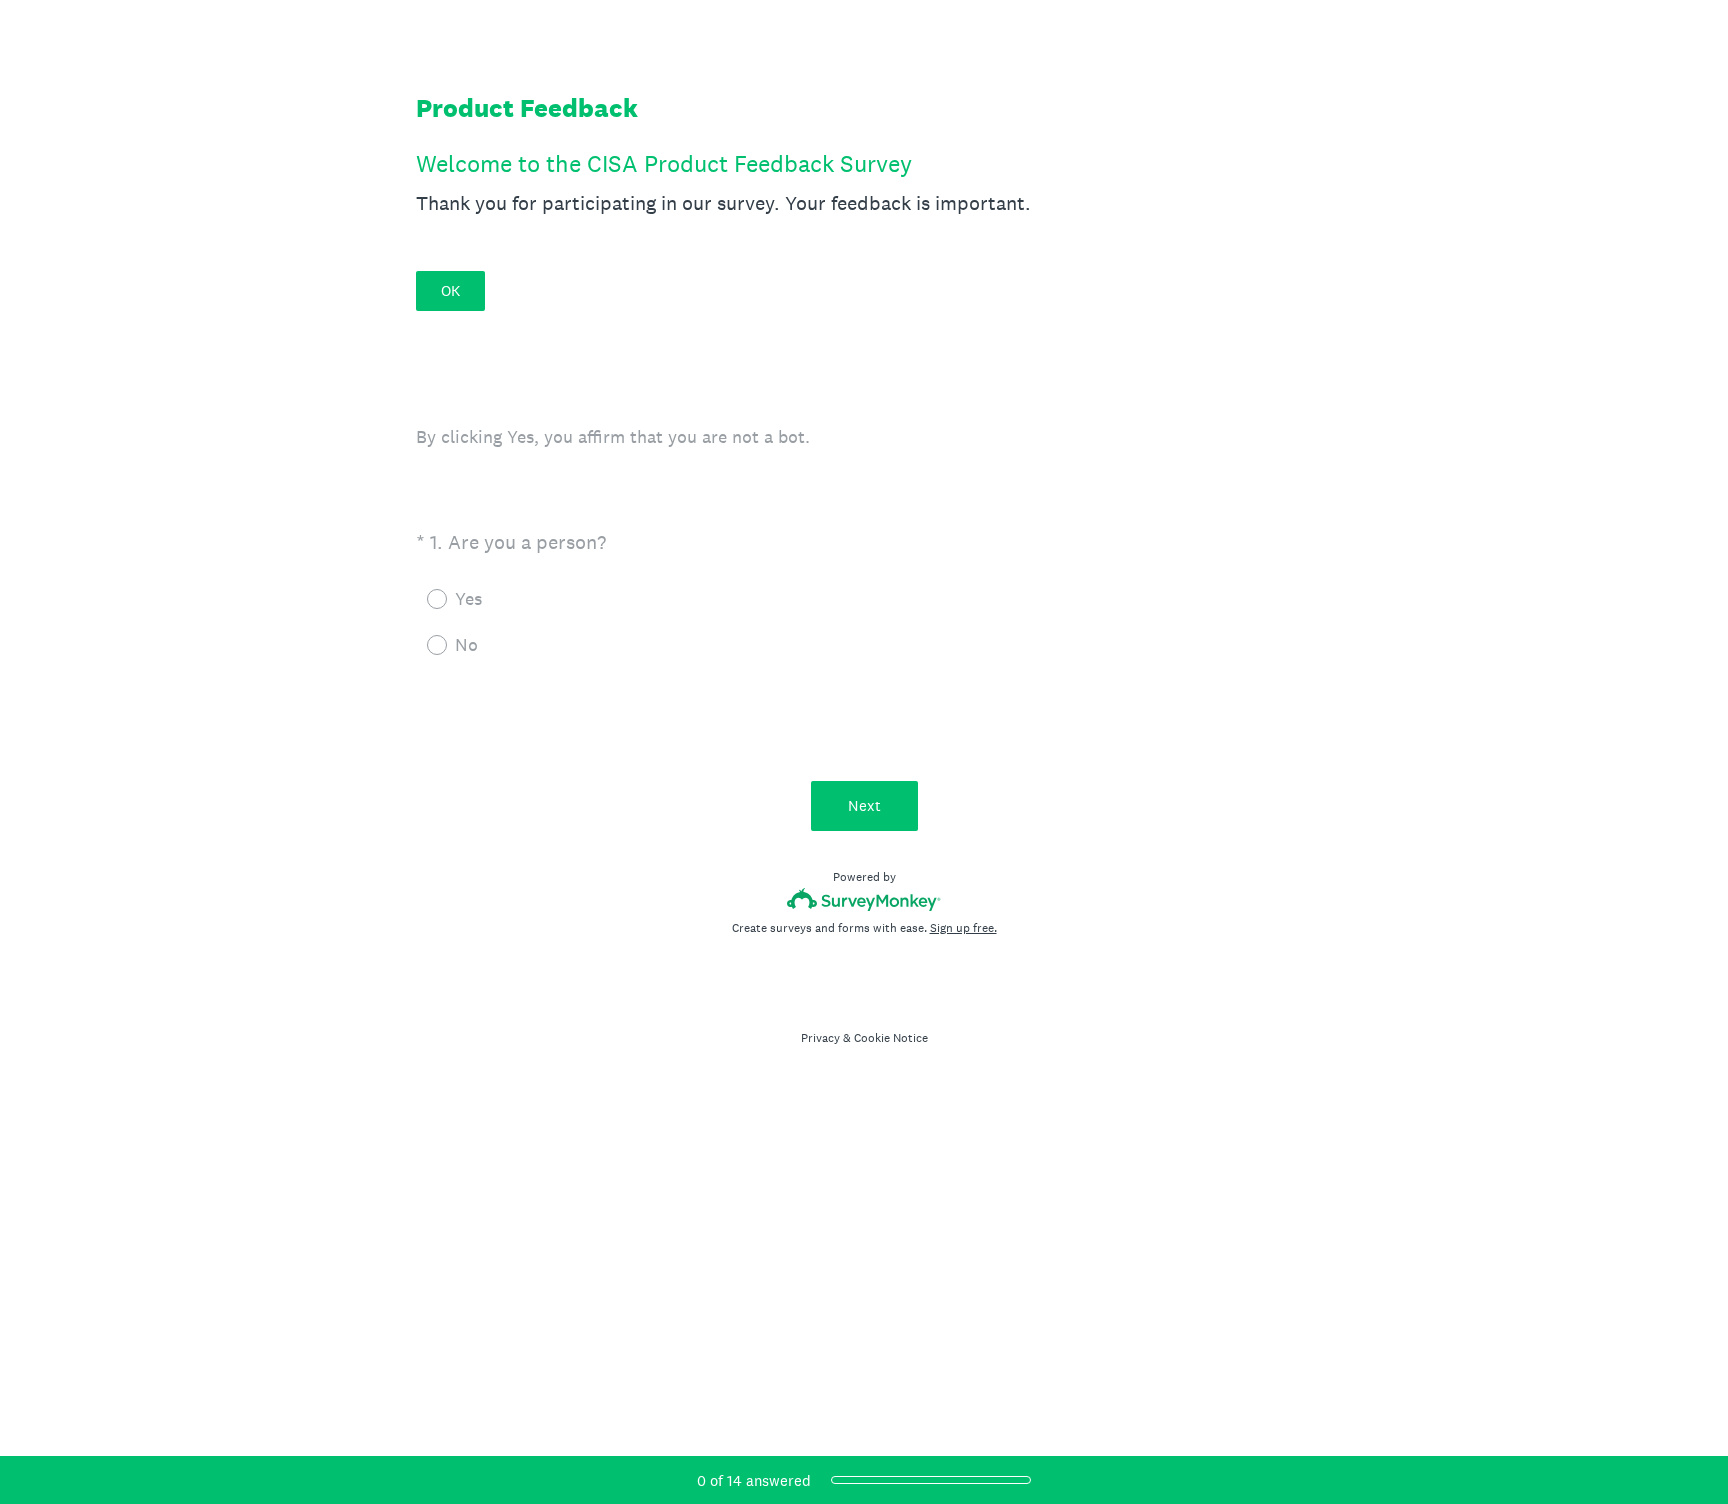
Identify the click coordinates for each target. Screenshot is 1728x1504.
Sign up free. (963, 928)
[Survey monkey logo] (864, 899)
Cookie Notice (891, 1038)
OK (450, 290)
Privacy (820, 1038)
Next (864, 805)
